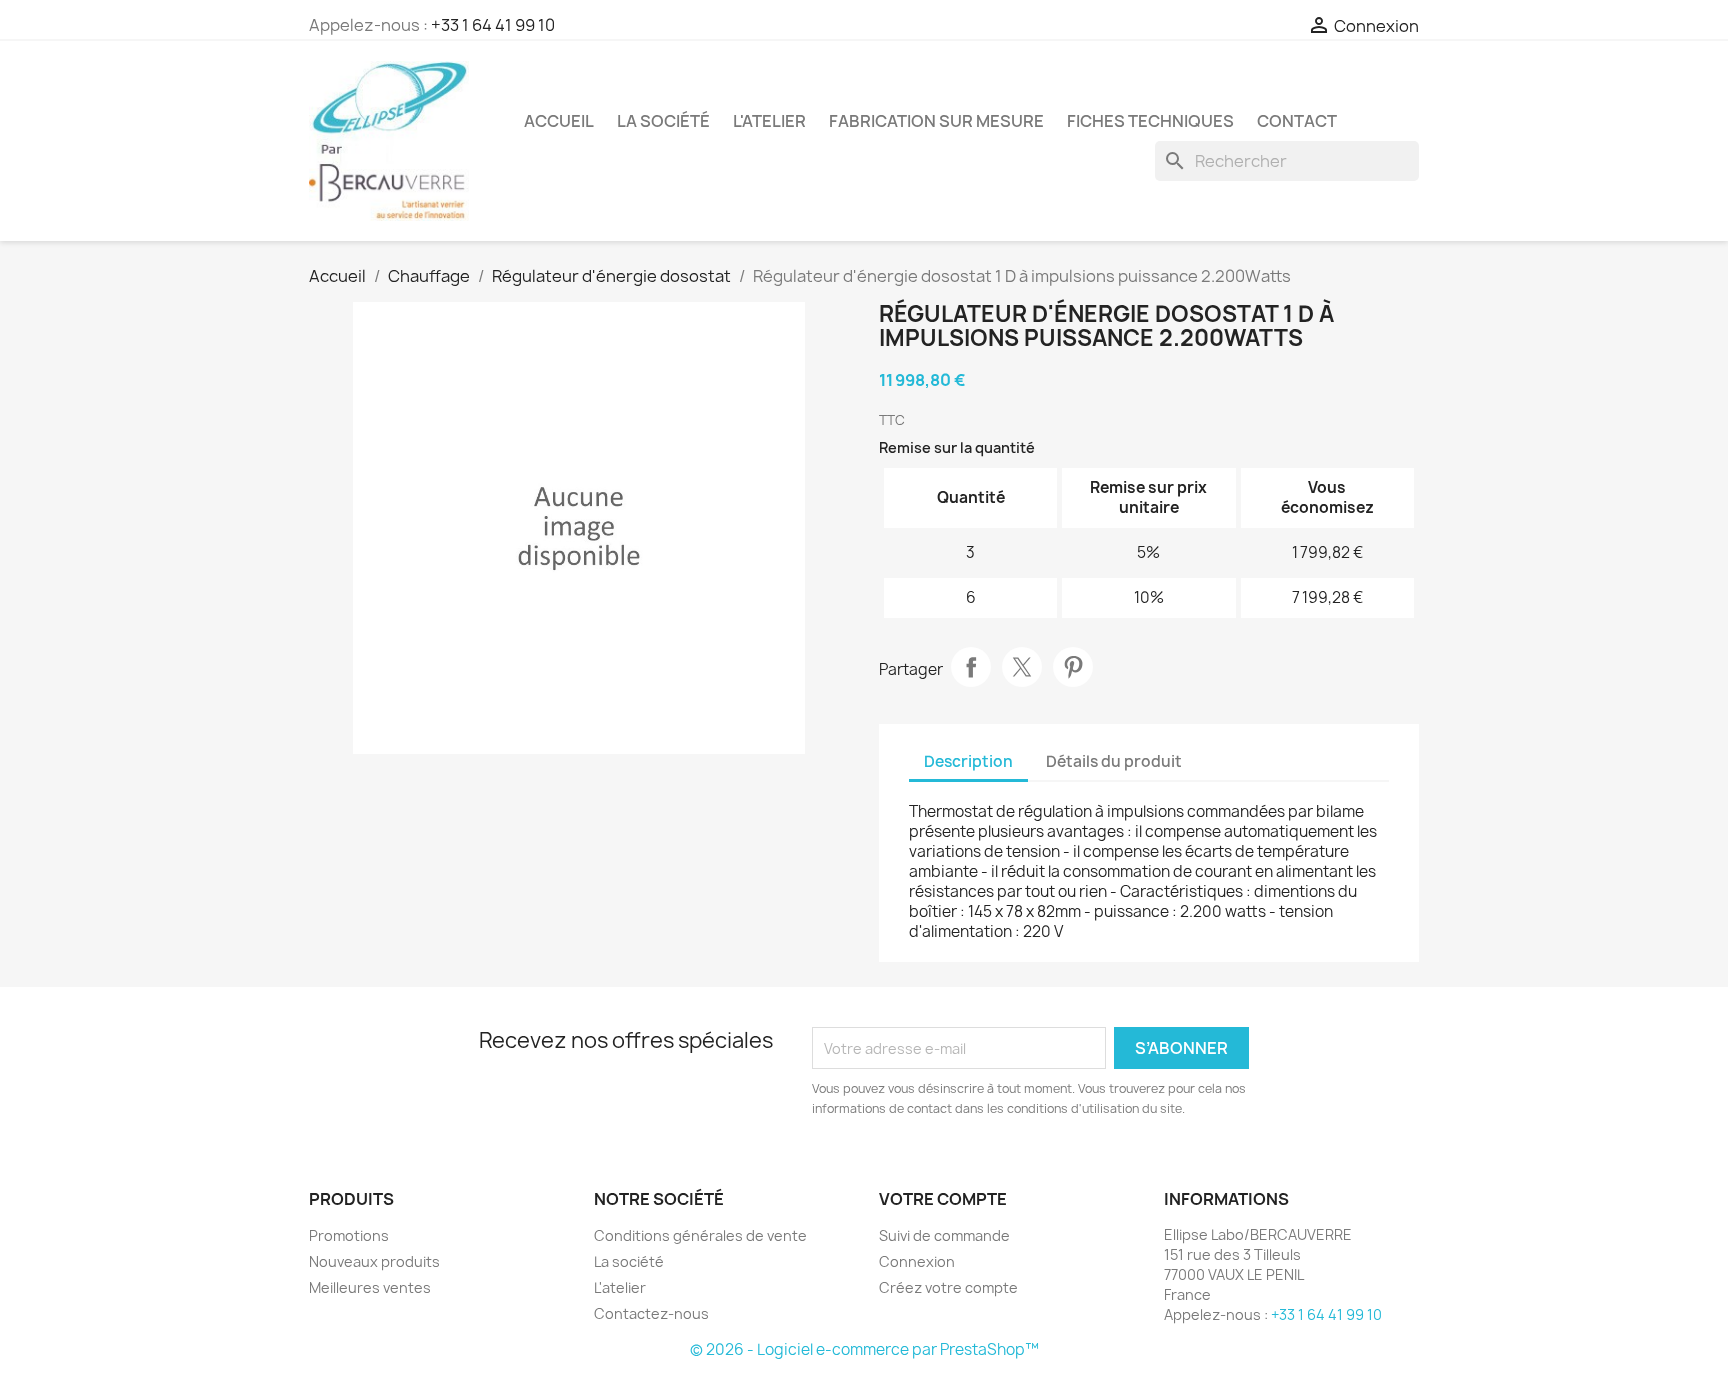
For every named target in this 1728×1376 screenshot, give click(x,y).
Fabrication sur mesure (936, 121)
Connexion (917, 1261)
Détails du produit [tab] (1114, 761)
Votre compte (943, 1199)
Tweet (1022, 667)
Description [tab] (968, 761)
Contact (1297, 121)
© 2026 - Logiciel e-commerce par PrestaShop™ (864, 1349)
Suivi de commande (944, 1235)
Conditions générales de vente (700, 1235)
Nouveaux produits (374, 1261)
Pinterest (1073, 667)
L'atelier (769, 121)
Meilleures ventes (370, 1287)
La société (663, 121)
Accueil (559, 121)
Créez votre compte (948, 1287)
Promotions (349, 1235)
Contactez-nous (651, 1313)
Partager (971, 667)
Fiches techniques (1150, 121)
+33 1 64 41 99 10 (493, 25)
